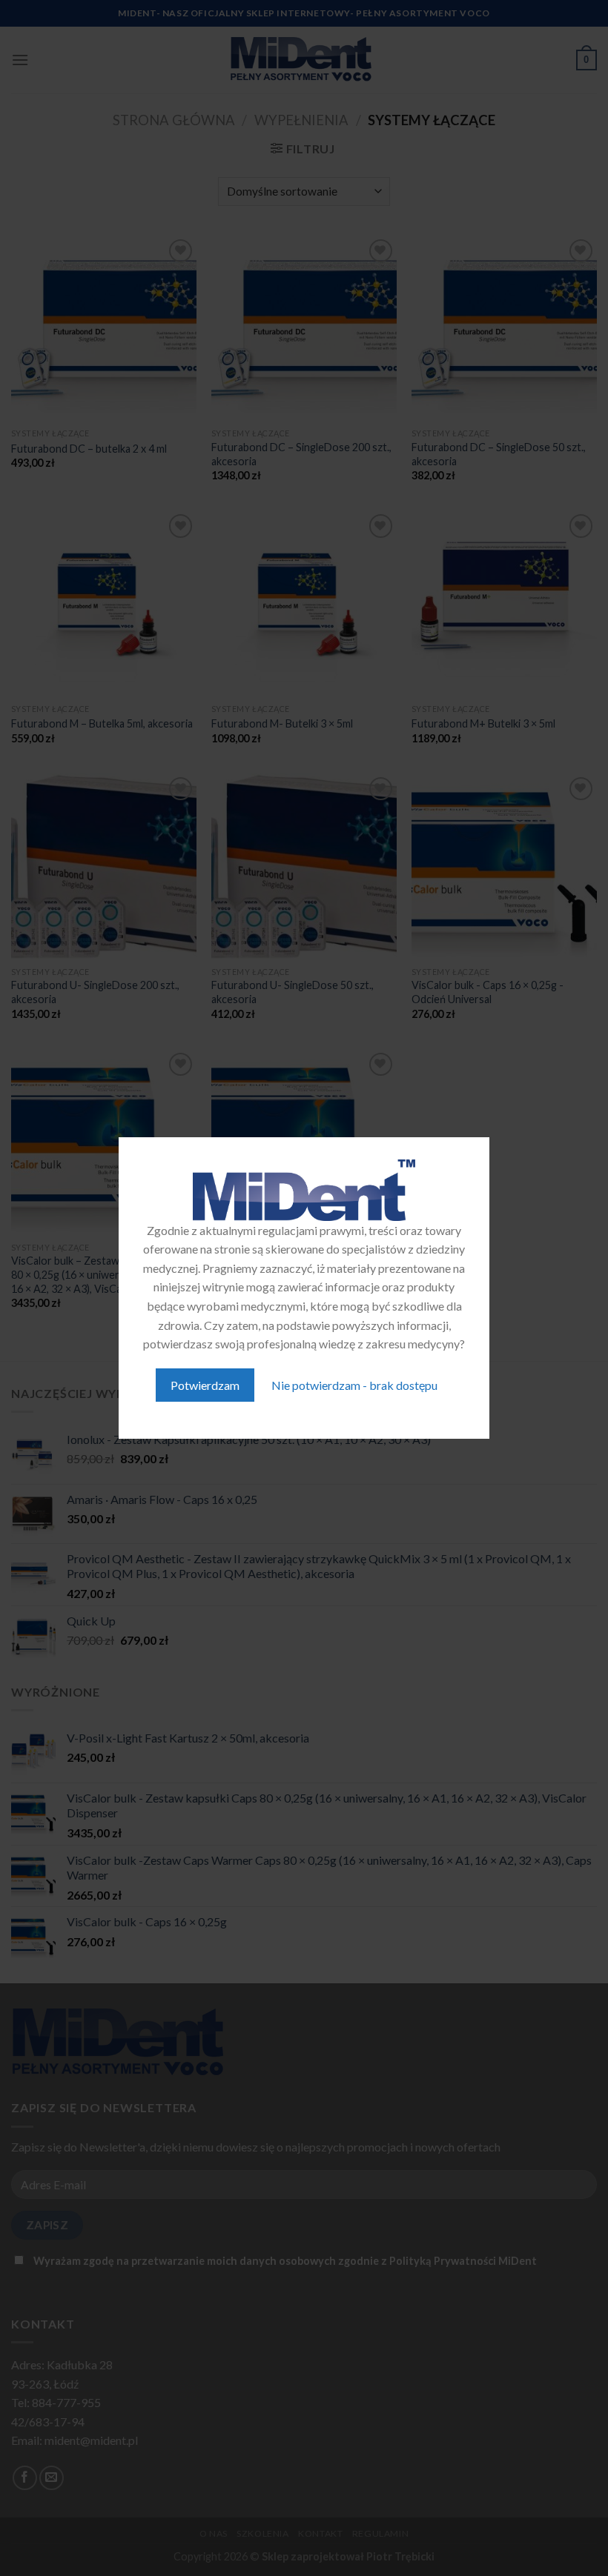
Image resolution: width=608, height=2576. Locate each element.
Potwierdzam (205, 1385)
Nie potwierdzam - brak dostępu (354, 1385)
